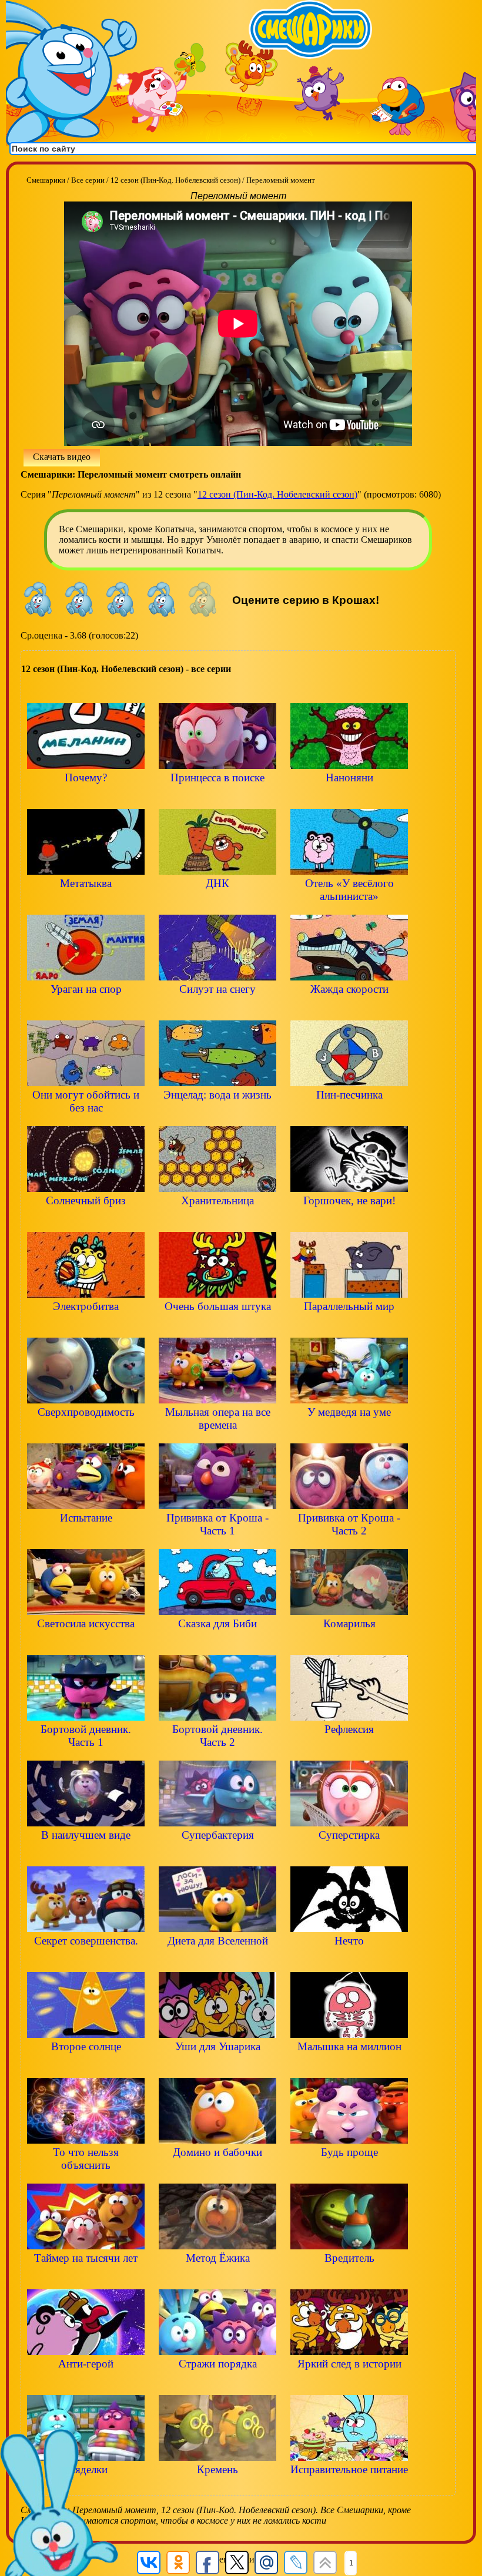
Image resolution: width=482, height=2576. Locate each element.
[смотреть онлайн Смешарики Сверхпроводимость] (86, 1432)
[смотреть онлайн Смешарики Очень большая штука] (217, 1326)
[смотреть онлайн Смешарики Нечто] (349, 1961)
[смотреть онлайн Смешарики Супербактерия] (217, 1855)
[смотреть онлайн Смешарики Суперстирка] (349, 1855)
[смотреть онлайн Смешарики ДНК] (217, 903)
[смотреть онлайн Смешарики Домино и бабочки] (217, 2172)
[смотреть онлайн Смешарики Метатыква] (86, 903)
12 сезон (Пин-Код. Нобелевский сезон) (277, 494)
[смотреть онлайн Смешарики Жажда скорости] (349, 1009)
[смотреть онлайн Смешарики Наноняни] (349, 797)
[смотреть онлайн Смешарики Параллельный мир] (349, 1326)
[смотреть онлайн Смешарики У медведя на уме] (349, 1432)
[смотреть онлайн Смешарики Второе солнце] (86, 2066)
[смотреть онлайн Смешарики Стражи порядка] (217, 2384)
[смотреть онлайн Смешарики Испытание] (86, 1538)
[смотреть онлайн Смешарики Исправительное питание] (349, 2489)
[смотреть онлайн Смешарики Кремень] (217, 2489)
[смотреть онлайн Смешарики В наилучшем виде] (86, 1855)
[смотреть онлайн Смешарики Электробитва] (86, 1326)
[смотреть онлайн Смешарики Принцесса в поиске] (217, 797)
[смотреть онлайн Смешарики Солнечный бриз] (86, 1220)
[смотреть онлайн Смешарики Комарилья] (349, 1643)
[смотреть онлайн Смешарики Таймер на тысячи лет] (86, 2278)
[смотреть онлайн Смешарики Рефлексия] (349, 1749)
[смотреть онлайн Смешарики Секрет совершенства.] (86, 1961)
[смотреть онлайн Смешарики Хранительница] (217, 1220)
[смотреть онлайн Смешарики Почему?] (86, 797)
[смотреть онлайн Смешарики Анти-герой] (86, 2384)
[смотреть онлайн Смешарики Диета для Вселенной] (217, 1961)
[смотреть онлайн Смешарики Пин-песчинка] (349, 1115)
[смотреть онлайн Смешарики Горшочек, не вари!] (349, 1220)
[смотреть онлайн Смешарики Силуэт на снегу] (217, 1009)
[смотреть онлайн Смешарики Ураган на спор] (86, 1009)
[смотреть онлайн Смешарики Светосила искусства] (86, 1643)
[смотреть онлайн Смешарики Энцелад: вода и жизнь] (217, 1115)
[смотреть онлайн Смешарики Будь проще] (349, 2172)
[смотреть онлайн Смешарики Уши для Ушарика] (217, 2066)
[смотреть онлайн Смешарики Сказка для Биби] (217, 1643)
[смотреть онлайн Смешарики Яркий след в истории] (349, 2384)
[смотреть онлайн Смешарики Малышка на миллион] (349, 2066)
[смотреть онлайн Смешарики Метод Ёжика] (217, 2278)
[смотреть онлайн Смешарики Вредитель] (349, 2278)
